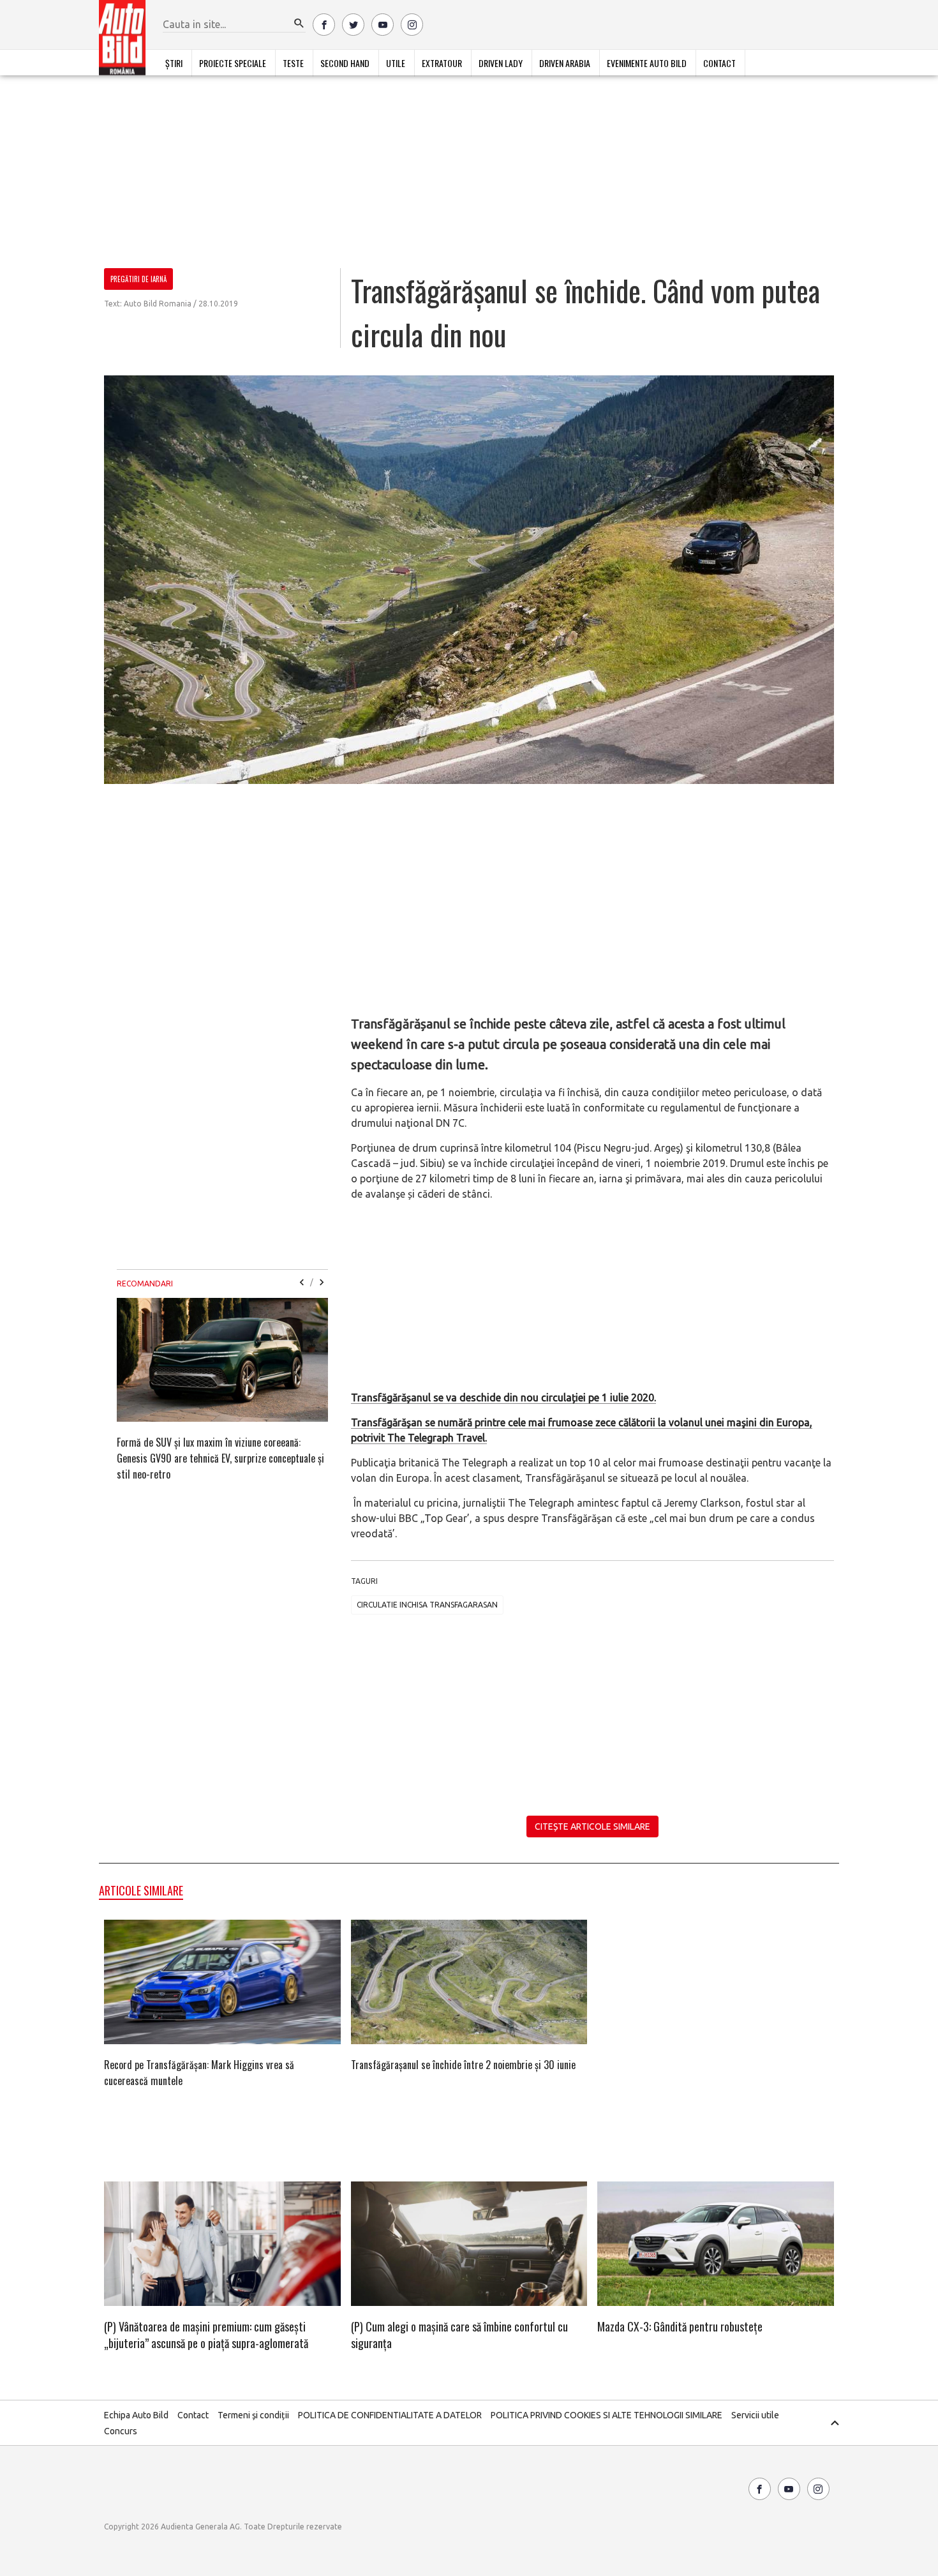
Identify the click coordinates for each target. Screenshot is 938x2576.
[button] (299, 24)
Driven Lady (501, 63)
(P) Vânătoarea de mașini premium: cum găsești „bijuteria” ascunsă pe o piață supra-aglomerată (206, 2335)
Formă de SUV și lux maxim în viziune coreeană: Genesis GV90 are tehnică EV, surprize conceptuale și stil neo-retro (220, 1458)
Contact (719, 63)
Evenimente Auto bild (647, 63)
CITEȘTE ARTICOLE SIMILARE (592, 1827)
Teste (293, 63)
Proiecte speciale (233, 63)
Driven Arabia (565, 63)
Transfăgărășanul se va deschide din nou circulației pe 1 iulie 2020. (503, 1397)
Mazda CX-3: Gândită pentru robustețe (680, 2326)
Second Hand (345, 63)
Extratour (442, 63)
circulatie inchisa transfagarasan (427, 1605)
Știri (174, 63)
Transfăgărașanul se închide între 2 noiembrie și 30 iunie (463, 2065)
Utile (396, 63)
